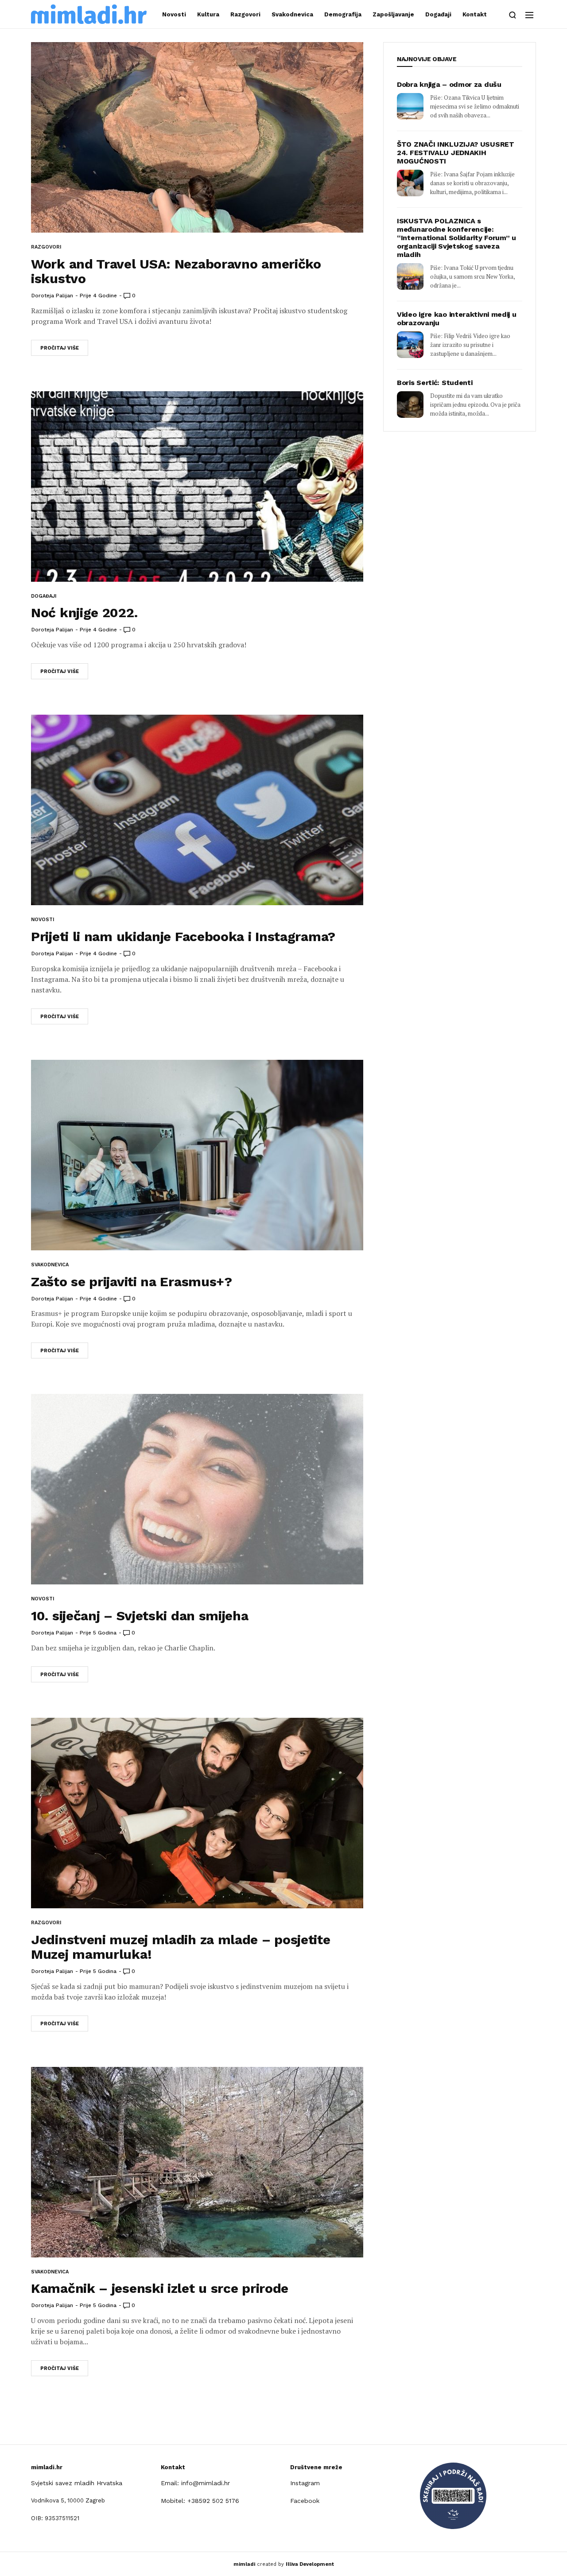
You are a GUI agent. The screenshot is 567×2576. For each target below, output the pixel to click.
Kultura (208, 14)
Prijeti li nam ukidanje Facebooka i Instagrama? (183, 936)
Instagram (305, 2483)
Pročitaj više (60, 348)
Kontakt (475, 14)
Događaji (438, 14)
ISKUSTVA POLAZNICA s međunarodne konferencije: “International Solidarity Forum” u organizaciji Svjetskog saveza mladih (456, 238)
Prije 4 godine (98, 296)
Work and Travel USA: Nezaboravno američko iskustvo (176, 271)
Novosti (174, 14)
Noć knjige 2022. (84, 613)
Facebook (305, 2501)
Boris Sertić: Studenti (435, 383)
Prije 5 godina (98, 1633)
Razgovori (245, 14)
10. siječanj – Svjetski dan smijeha (140, 1616)
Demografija (343, 14)
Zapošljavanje (393, 14)
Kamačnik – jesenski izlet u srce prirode (160, 2288)
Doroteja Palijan (52, 296)
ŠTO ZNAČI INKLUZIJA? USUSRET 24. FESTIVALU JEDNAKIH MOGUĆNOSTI (456, 153)
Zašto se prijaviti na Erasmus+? (132, 1282)
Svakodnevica (292, 14)
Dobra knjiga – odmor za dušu (449, 84)
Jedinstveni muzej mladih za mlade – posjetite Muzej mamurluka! (181, 1947)
